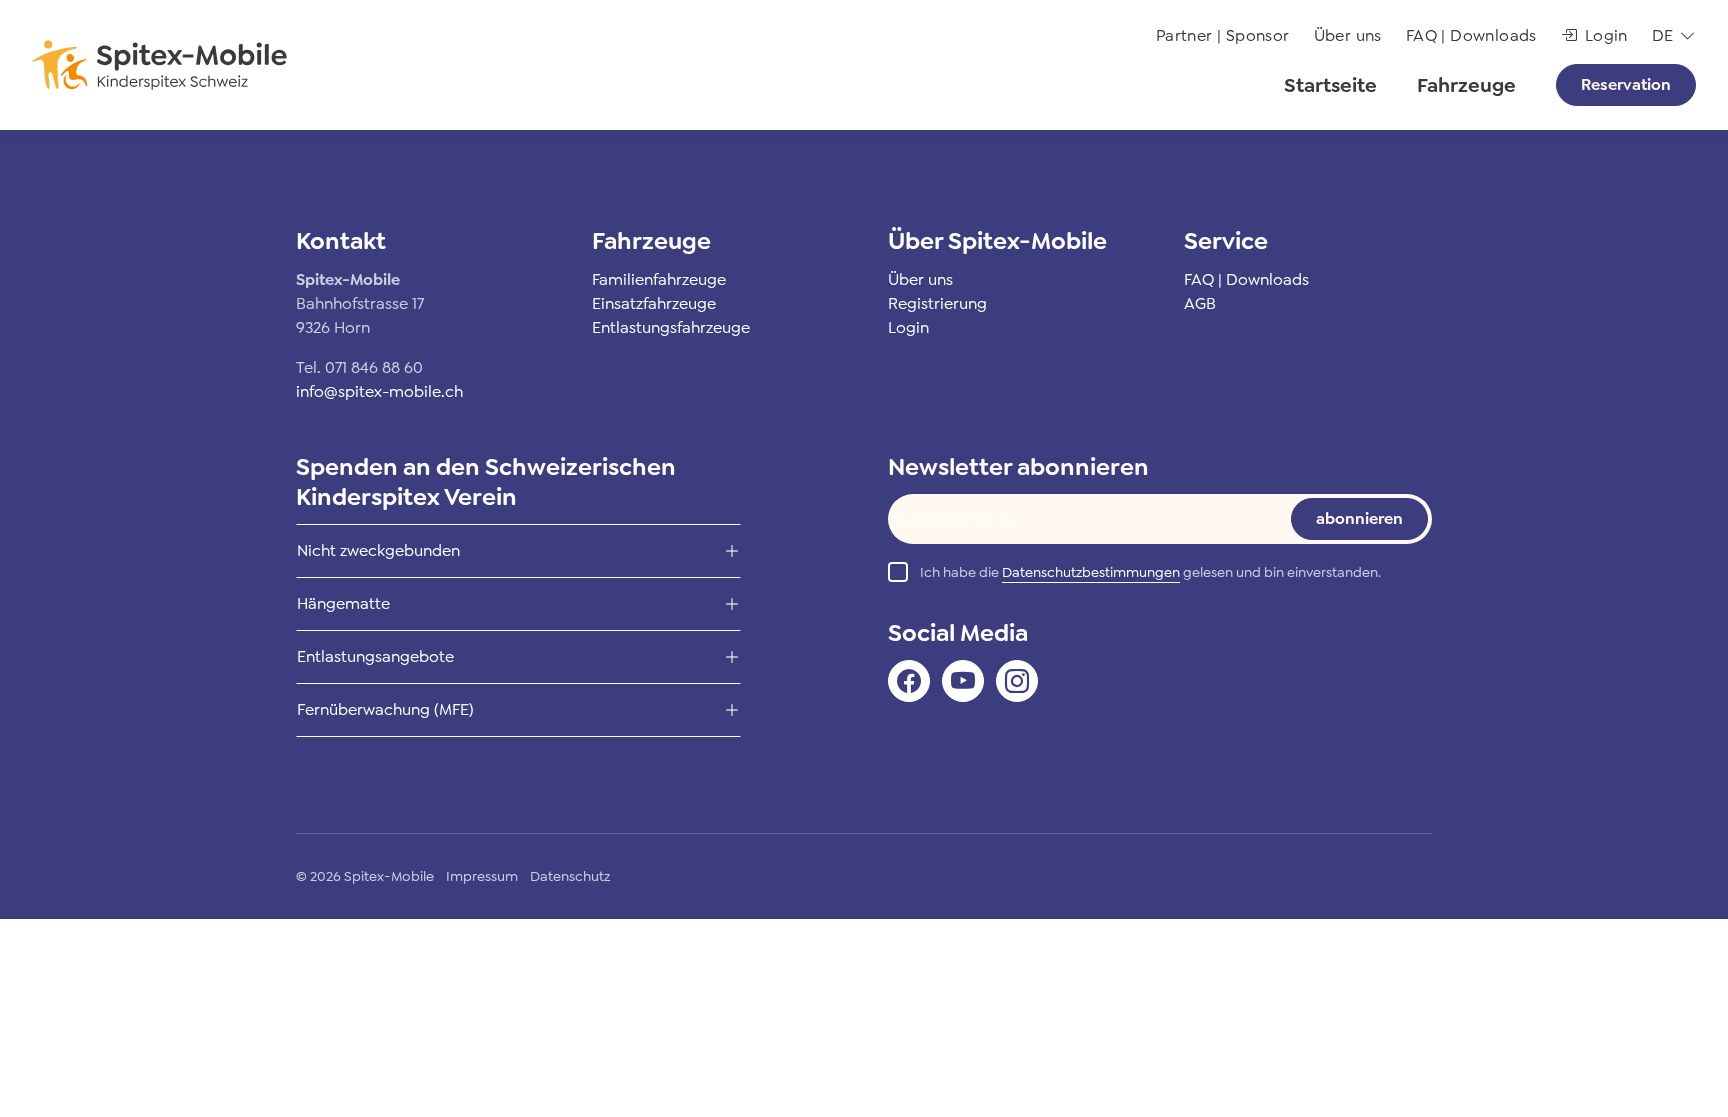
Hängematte (343, 603)
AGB (1200, 303)
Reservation (1626, 84)
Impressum (482, 876)
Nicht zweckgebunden (378, 550)
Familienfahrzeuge (659, 279)
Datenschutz (570, 876)
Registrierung (937, 303)
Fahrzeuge (1466, 85)
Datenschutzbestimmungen (1091, 572)
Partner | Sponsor (1223, 35)
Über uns (1348, 35)
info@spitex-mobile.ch (379, 391)
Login (1606, 35)
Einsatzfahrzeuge (654, 303)
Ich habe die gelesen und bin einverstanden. (1150, 572)
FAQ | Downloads (1471, 35)
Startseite (1330, 85)
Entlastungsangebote (375, 656)
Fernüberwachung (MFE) (385, 709)
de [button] (1663, 35)
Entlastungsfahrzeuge (671, 327)
